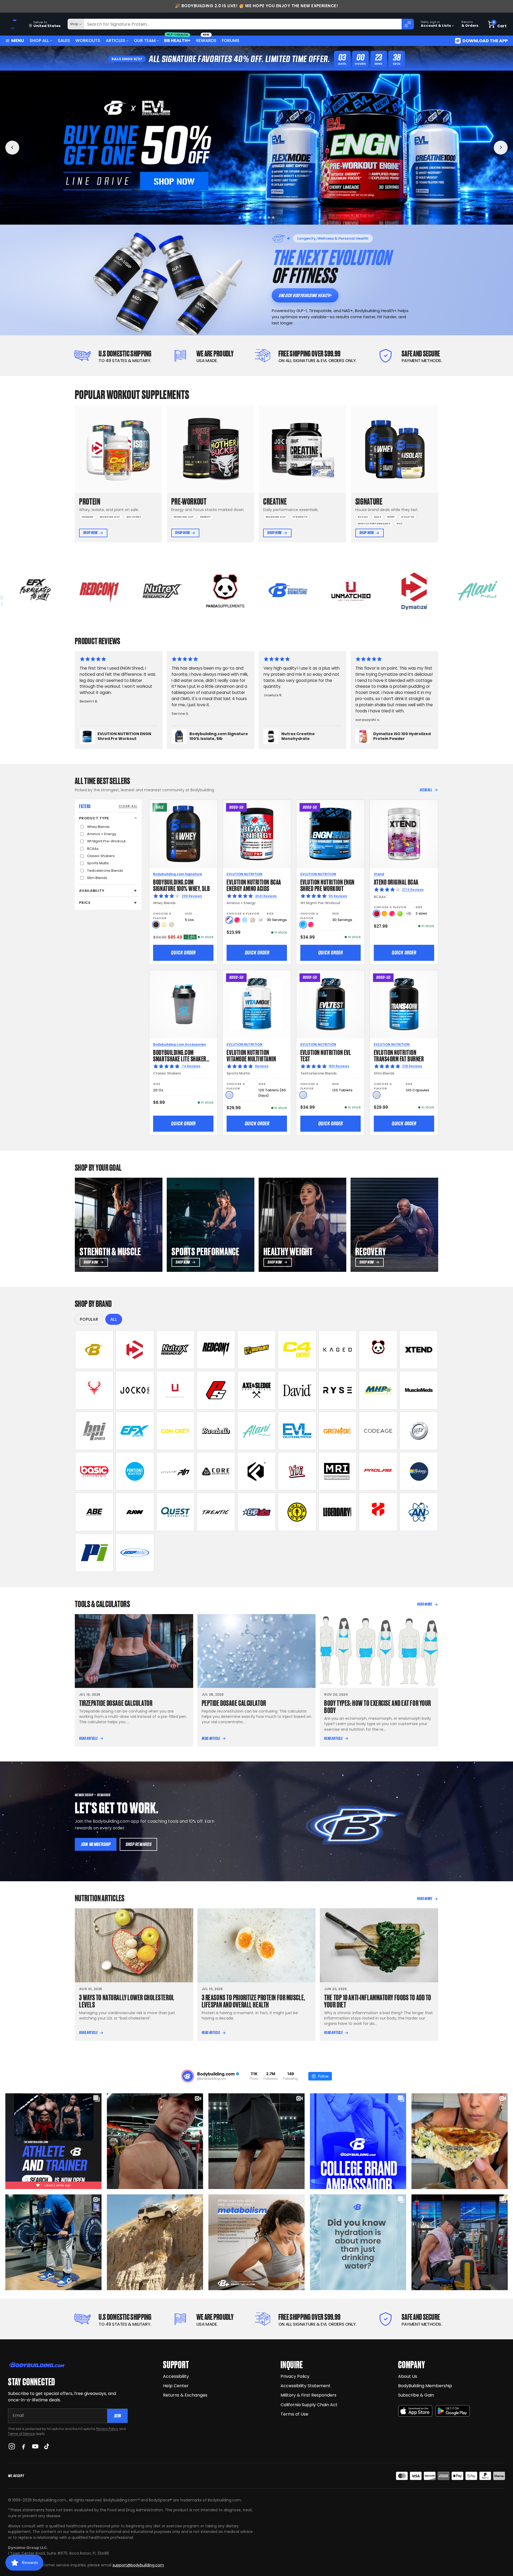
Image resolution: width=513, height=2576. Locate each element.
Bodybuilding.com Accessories (179, 1044)
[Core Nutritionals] (216, 1471)
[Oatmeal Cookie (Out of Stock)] (171, 925)
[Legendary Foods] (338, 1512)
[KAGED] (338, 1350)
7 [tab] (269, 218)
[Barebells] (216, 1431)
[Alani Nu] (256, 1431)
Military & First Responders (308, 2395)
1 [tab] (240, 218)
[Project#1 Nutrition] (176, 1471)
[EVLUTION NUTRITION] (297, 1431)
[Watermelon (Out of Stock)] (253, 920)
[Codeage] (378, 1431)
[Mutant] (256, 1350)
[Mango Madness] (384, 914)
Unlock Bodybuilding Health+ (305, 295)
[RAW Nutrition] (135, 1512)
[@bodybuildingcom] (188, 2076)
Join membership (96, 1844)
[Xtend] (419, 1350)
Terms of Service (21, 2434)
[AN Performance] (419, 1512)
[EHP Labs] (256, 1512)
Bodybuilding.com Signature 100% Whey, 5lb (181, 885)
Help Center (176, 2386)
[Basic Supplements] (94, 1471)
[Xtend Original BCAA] (404, 834)
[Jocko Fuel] (135, 1390)
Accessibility (176, 2376)
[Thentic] (216, 1512)
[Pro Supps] (216, 1390)
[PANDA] (378, 1350)
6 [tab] (263, 218)
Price (85, 903)
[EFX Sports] (135, 1431)
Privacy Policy (107, 2429)
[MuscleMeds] (419, 1390)
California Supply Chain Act (309, 2405)
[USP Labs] (135, 1553)
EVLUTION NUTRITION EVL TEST (326, 1055)
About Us (408, 2376)
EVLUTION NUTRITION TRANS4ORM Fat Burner (399, 1055)
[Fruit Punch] (237, 920)
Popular (89, 1319)
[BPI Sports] (94, 1431)
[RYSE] (338, 1390)
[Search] (408, 24)
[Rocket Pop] (229, 920)
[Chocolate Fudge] (156, 925)
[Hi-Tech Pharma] (419, 1431)
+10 (409, 914)
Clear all (128, 806)
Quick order (183, 953)
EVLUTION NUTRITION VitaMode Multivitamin (251, 1055)
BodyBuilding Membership (425, 2386)
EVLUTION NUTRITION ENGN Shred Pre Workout (327, 885)
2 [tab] (244, 218)
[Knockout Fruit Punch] (392, 914)
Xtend (379, 874)
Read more (425, 1604)
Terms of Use (294, 2414)
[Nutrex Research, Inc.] (176, 1350)
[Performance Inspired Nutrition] (94, 1553)
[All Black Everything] (94, 1512)
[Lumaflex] (378, 1512)
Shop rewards (139, 1844)
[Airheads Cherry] (377, 914)
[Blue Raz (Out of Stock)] (245, 920)
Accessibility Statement (306, 2386)
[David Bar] (297, 1390)
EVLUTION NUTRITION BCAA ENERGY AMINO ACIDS (254, 885)
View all (426, 790)
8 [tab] (273, 218)
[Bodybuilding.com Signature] (94, 1350)
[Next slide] (501, 148)
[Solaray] (419, 1471)
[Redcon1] (216, 1350)
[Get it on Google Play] (453, 2411)
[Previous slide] (12, 148)
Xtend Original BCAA (396, 882)
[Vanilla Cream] (164, 925)
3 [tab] (248, 218)
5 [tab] (257, 218)
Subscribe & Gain (416, 2395)
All (114, 1319)
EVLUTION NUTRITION (244, 874)
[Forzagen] (256, 1471)
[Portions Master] (135, 1471)
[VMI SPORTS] (297, 1471)
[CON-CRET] (176, 1431)
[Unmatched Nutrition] (176, 1390)
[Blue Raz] (303, 925)
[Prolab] (378, 1471)
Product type (94, 818)
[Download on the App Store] (415, 2411)
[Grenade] (338, 1431)
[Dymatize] (135, 1350)
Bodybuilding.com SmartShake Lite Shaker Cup (180, 1058)
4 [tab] (253, 218)
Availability (92, 891)
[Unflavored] (229, 1095)
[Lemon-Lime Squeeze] (400, 914)
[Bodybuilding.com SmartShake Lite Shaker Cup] (183, 1004)
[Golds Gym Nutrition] (297, 1512)
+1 (261, 920)
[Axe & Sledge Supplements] (256, 1390)
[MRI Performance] (338, 1471)
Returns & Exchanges (185, 2395)
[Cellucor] (297, 1350)
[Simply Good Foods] (176, 1512)
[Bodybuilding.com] (14, 24)
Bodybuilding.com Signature (178, 874)
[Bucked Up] (94, 1390)
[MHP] (378, 1390)
